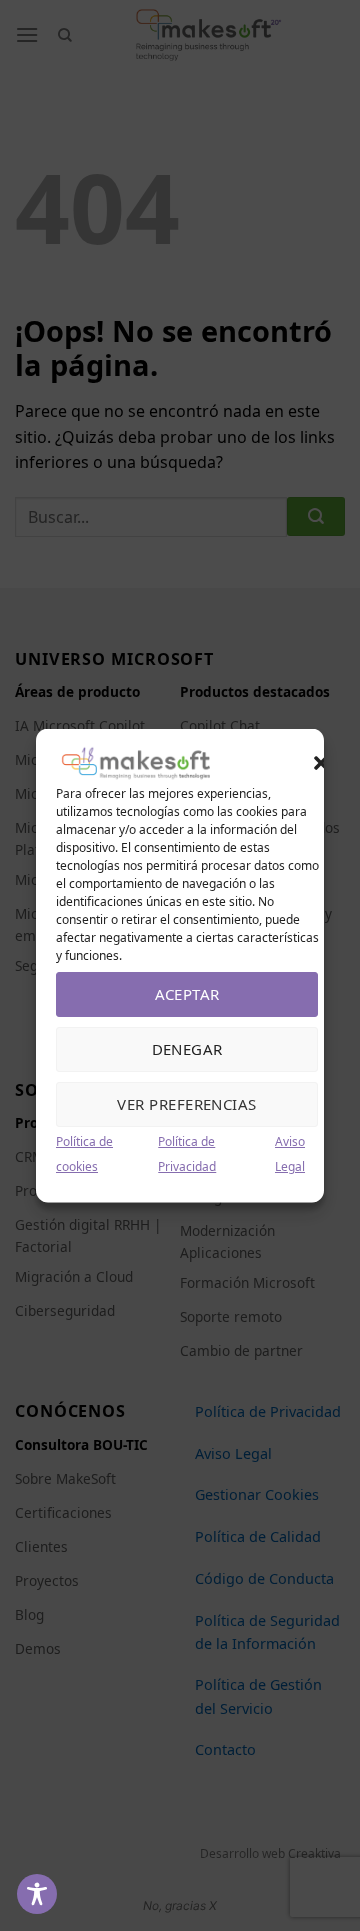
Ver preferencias (186, 1104)
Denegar (187, 1049)
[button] (321, 763)
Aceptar (187, 994)
